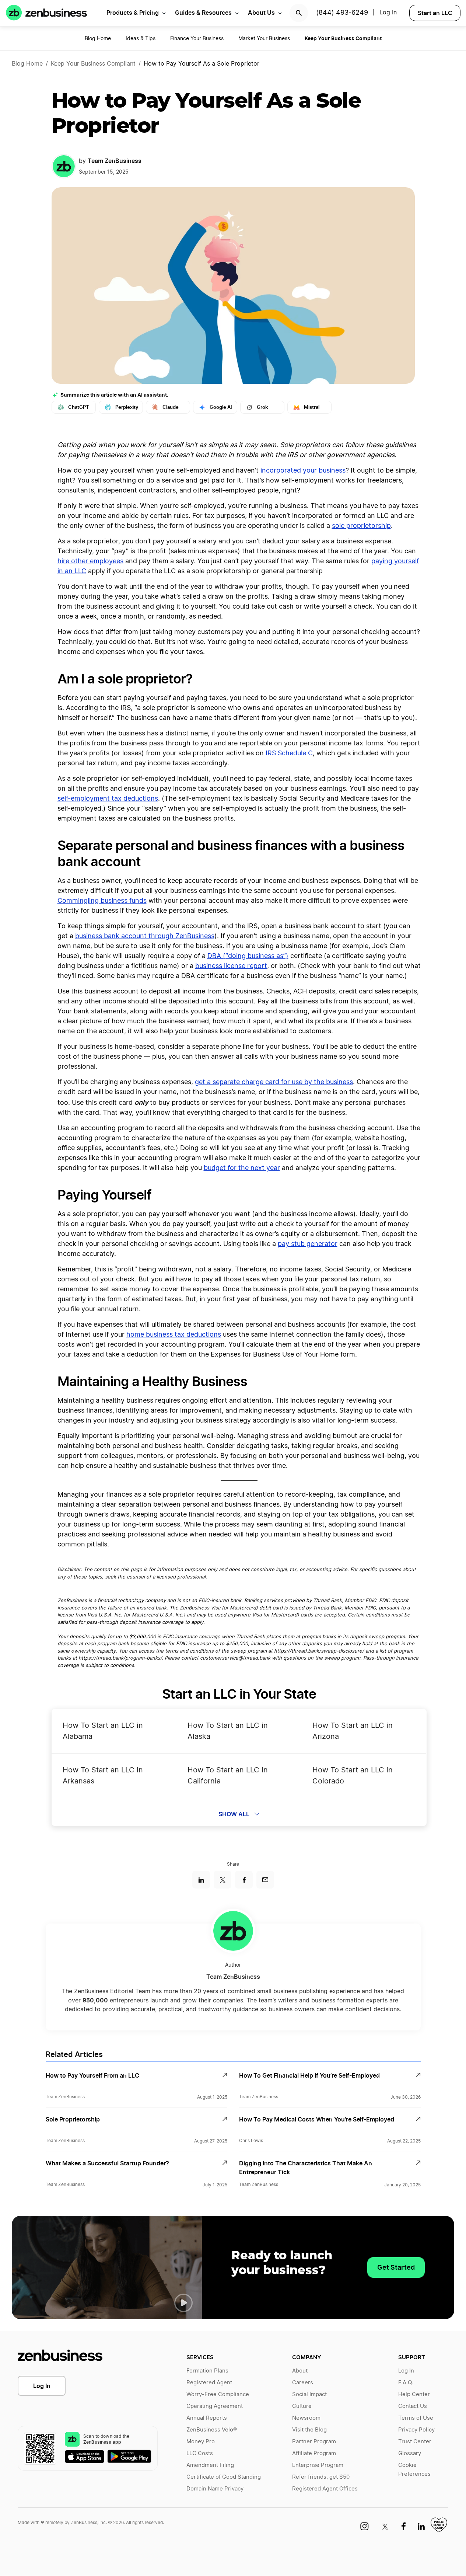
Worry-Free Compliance (218, 2394)
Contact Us (413, 2406)
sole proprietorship (361, 526)
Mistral (312, 407)
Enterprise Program (318, 2465)
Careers (303, 2383)
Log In (388, 13)
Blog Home (98, 39)
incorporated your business (303, 471)
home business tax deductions (174, 1335)
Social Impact (309, 2394)
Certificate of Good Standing (224, 2477)
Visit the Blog (309, 2430)
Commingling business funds (102, 901)
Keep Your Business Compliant (93, 64)
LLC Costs (200, 2453)
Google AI (221, 407)
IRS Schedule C (289, 753)
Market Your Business (264, 39)
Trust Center (415, 2442)
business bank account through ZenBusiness (145, 936)
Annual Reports (207, 2418)
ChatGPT (79, 407)
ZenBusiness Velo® (212, 2430)
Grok (262, 407)
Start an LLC (435, 13)
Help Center (414, 2394)
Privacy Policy (416, 2430)
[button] (183, 2303)
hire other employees (90, 561)
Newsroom (306, 2418)
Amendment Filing (210, 2465)
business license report (231, 966)
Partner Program (314, 2442)
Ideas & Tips (141, 39)
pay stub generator (308, 1244)
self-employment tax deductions (108, 799)
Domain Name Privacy (215, 2489)
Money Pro (201, 2442)
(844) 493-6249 (342, 13)
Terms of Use (416, 2418)
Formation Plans (207, 2371)
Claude (171, 407)
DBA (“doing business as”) (248, 956)
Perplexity (127, 407)
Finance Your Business (197, 39)
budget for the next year (242, 1168)
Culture (302, 2406)
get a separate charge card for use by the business (274, 1082)
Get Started (396, 2267)
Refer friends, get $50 (321, 2477)
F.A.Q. (406, 2383)
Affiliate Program (314, 2453)
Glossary (410, 2453)
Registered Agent (209, 2383)
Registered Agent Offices (325, 2489)
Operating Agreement (215, 2406)
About (300, 2371)
